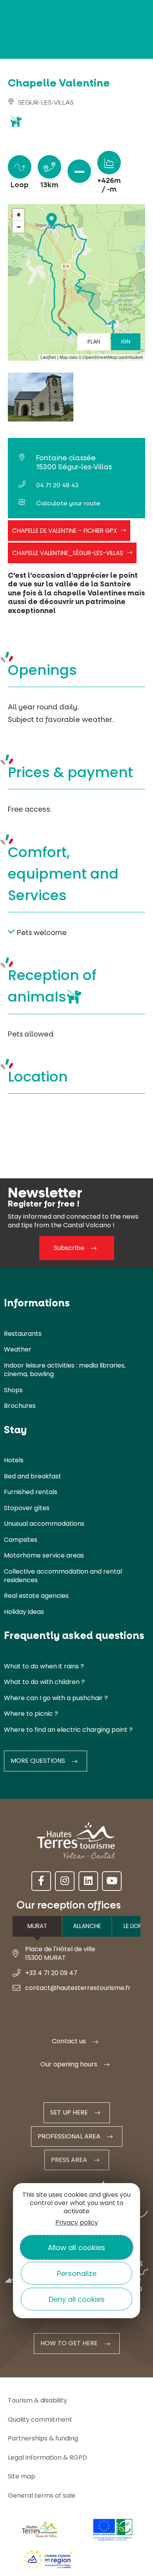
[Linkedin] (88, 1881)
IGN (126, 342)
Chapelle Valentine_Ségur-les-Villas (68, 553)
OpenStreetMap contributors (113, 357)
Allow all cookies (76, 2248)
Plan (94, 342)
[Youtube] (112, 1881)
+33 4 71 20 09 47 (51, 1973)
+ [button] (19, 215)
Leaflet (48, 357)
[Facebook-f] (41, 1881)
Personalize (77, 2273)
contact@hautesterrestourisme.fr (78, 1988)
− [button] (19, 227)
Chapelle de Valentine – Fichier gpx (65, 531)
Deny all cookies (77, 2299)
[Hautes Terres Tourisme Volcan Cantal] (29, 145)
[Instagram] (65, 1881)
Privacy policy (77, 2222)
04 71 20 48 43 (57, 485)
